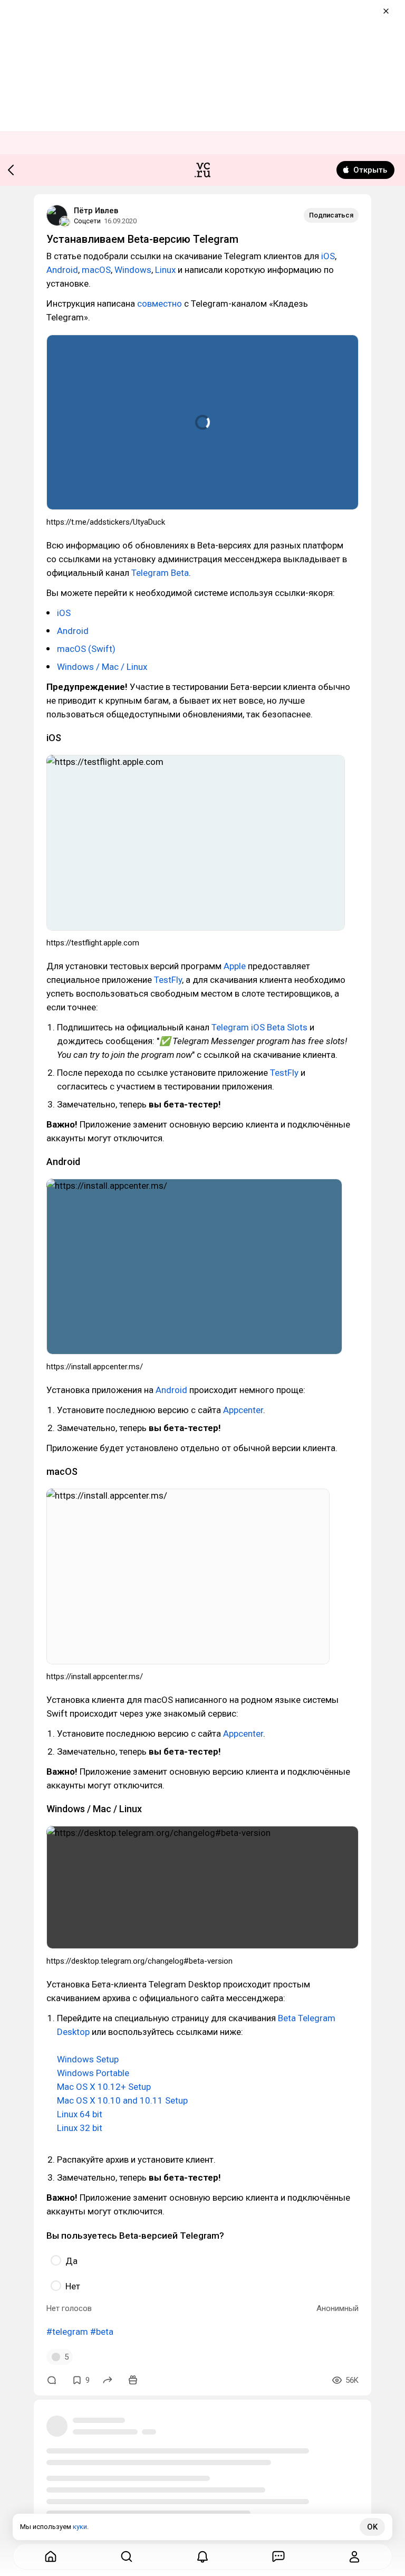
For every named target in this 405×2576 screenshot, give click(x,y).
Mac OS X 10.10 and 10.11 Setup (122, 2100)
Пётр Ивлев (96, 211)
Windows (133, 270)
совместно (160, 304)
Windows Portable (93, 2073)
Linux (165, 270)
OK (372, 2527)
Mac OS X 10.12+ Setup (104, 2087)
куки (80, 2527)
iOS (328, 256)
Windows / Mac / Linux (102, 667)
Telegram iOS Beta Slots (259, 1027)
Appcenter (243, 1410)
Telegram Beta (160, 573)
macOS (96, 270)
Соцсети (87, 221)
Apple (235, 966)
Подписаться (331, 215)
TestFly (168, 980)
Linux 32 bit (80, 2128)
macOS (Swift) (86, 649)
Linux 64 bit (80, 2114)
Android (62, 270)
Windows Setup (88, 2059)
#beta (102, 2332)
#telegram (67, 2332)
